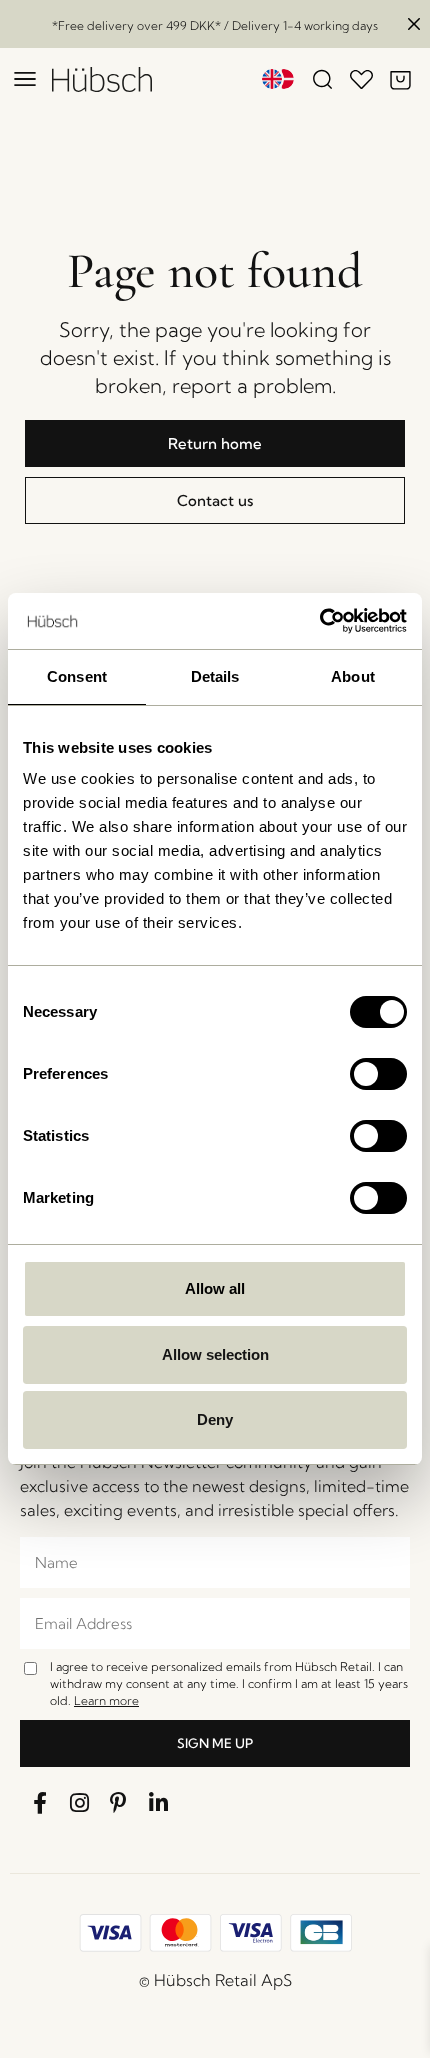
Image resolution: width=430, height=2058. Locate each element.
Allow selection (215, 1354)
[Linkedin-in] (159, 1803)
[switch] (378, 1074)
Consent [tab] (77, 676)
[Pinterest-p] (119, 1803)
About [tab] (353, 676)
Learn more (106, 1700)
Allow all (215, 1288)
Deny (215, 1419)
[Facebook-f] (40, 1803)
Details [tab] (215, 676)
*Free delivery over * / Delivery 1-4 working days (215, 25)
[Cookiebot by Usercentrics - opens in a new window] (319, 621)
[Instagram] (80, 1803)
